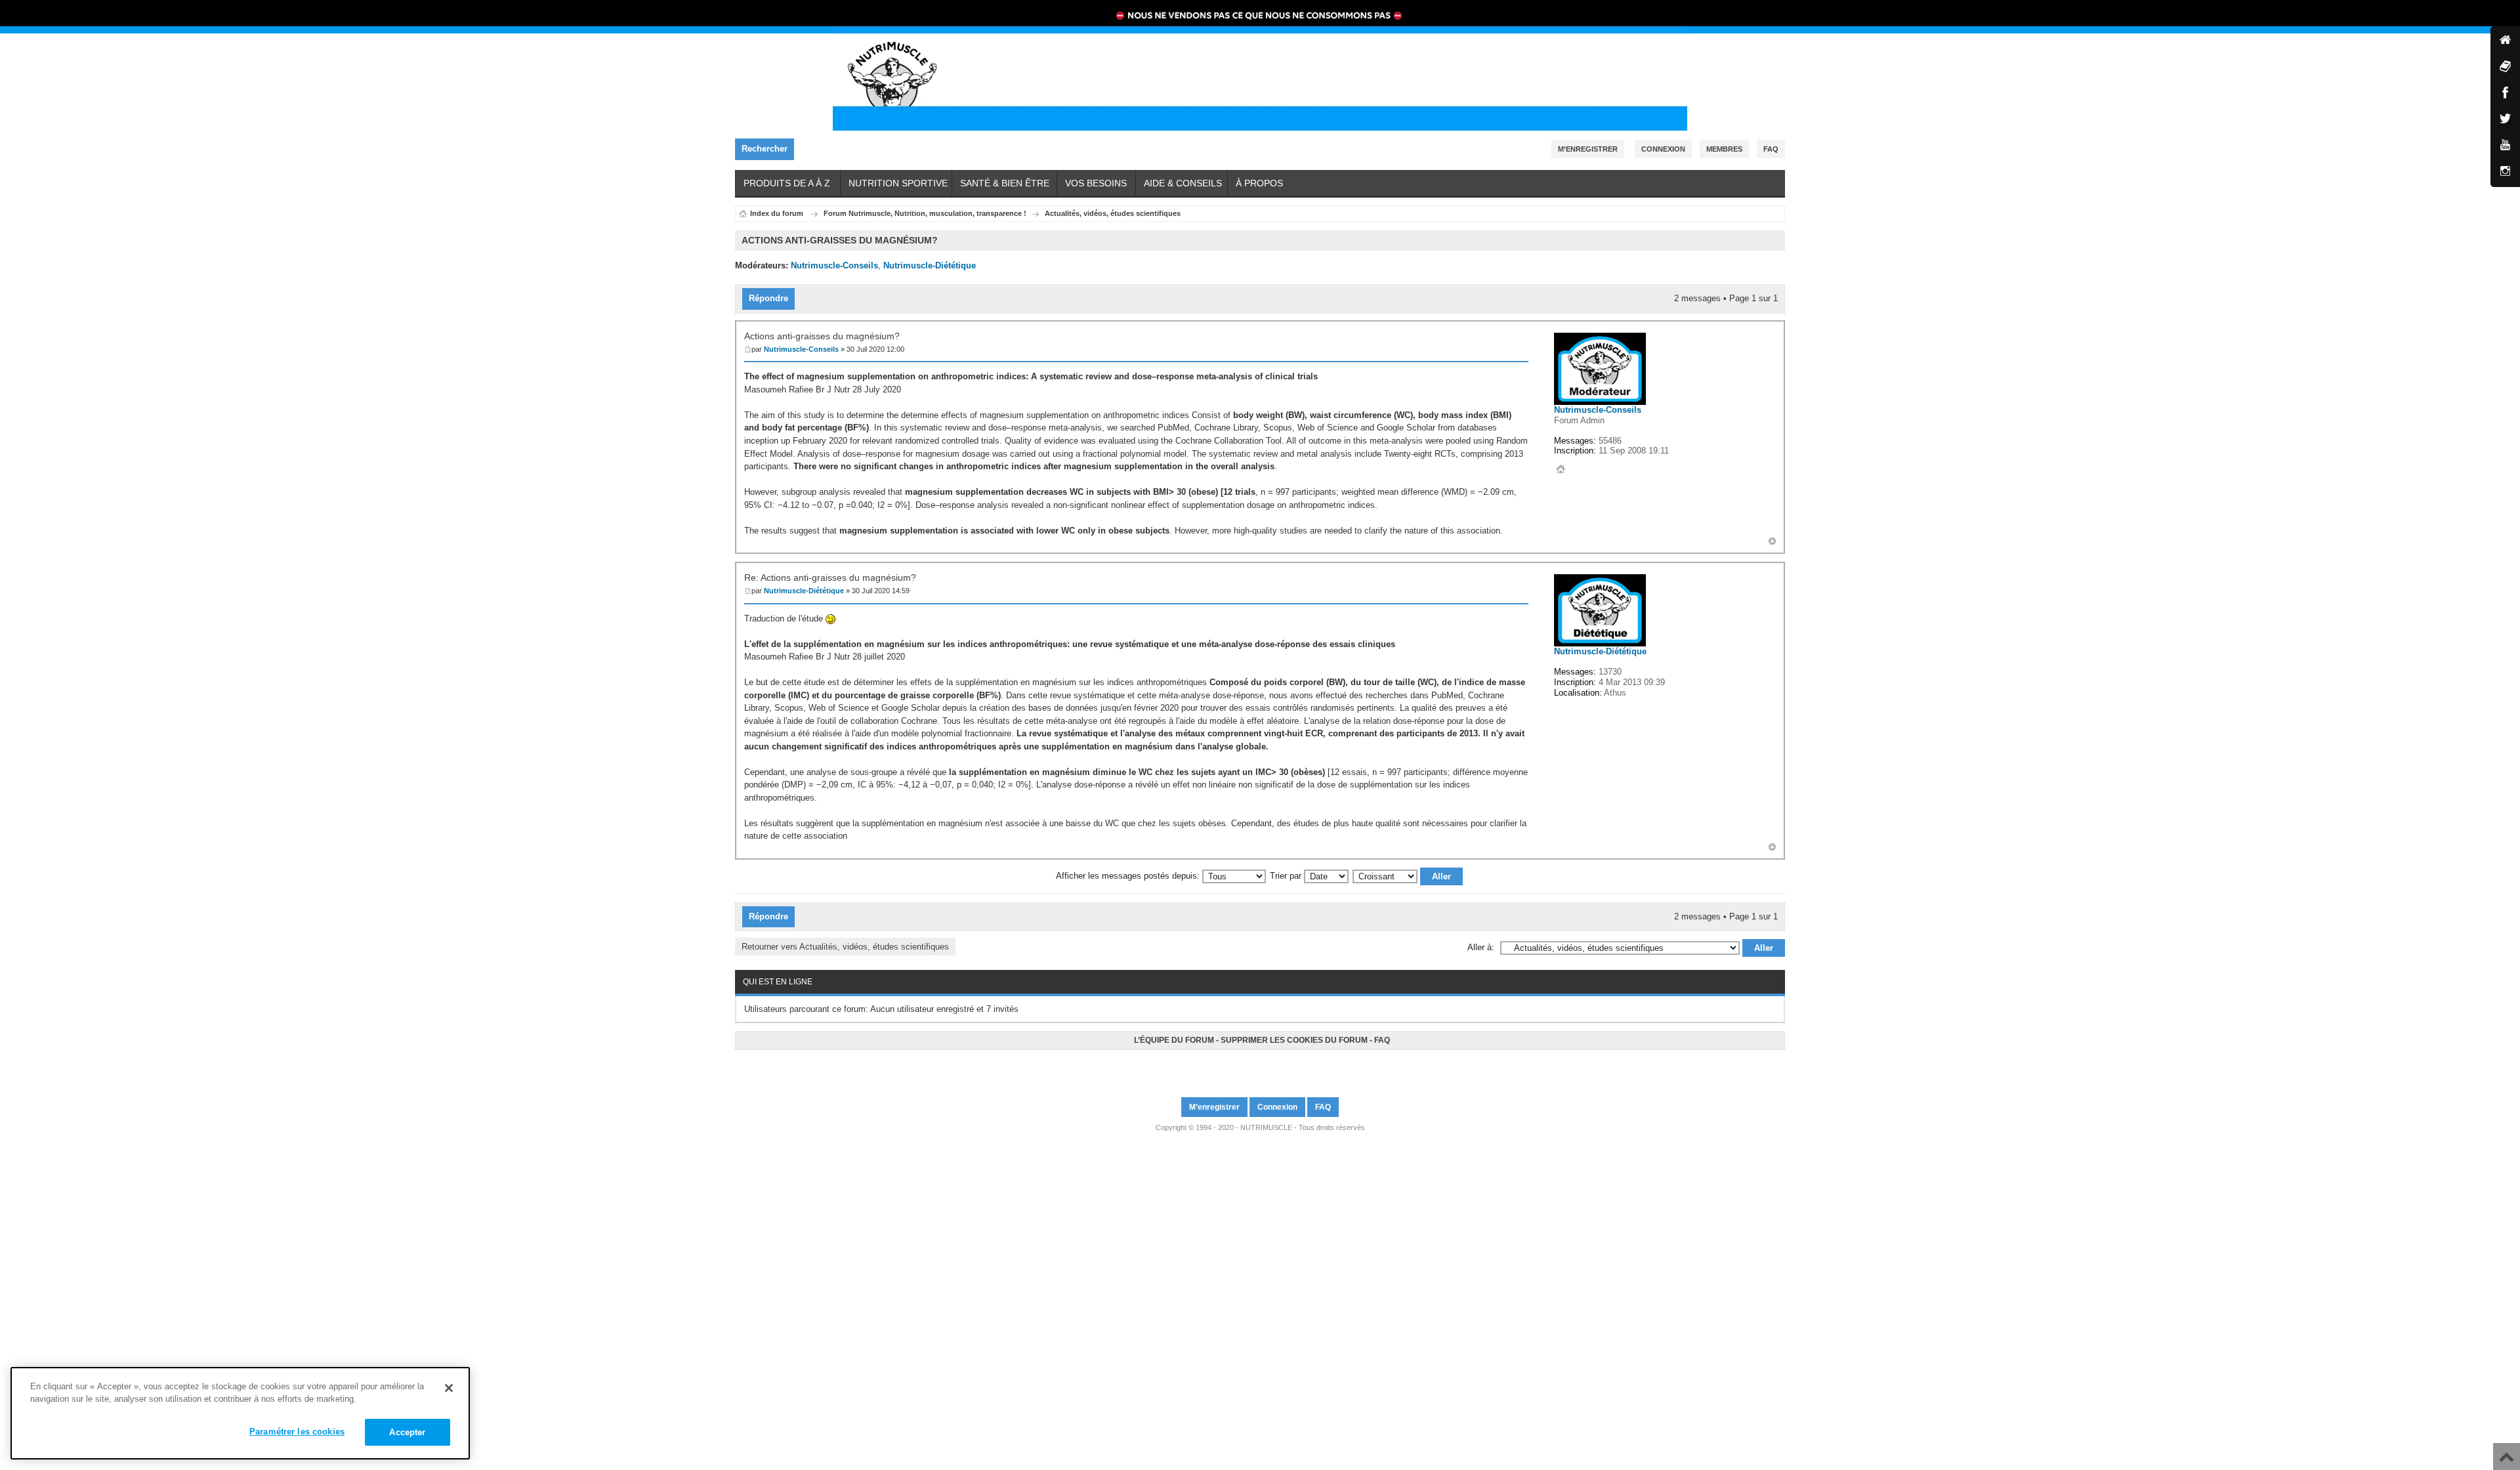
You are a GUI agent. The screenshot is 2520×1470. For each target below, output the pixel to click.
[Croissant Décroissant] (1408, 876)
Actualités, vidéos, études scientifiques (1113, 213)
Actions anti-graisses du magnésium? (822, 336)
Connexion (1663, 149)
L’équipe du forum (1174, 1040)
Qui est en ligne (778, 982)
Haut (1772, 541)
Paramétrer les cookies (297, 1432)
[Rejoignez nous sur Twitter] (1258, 1068)
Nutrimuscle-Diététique (930, 265)
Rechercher (765, 149)
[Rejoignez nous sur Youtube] (1262, 1068)
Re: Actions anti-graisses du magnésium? (830, 577)
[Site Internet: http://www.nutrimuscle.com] (1561, 469)
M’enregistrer (1588, 149)
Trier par (1287, 876)
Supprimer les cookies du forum (1294, 1040)
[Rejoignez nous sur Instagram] (1266, 1068)
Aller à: (1481, 947)
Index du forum (777, 213)
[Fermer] (449, 1388)
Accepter (407, 1432)
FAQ (1382, 1040)
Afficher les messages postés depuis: (1129, 876)
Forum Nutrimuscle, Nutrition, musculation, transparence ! (925, 213)
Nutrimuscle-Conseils (834, 265)
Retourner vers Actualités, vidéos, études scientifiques (845, 947)
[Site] (2505, 41)
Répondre (768, 298)
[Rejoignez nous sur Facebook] (1254, 1068)
